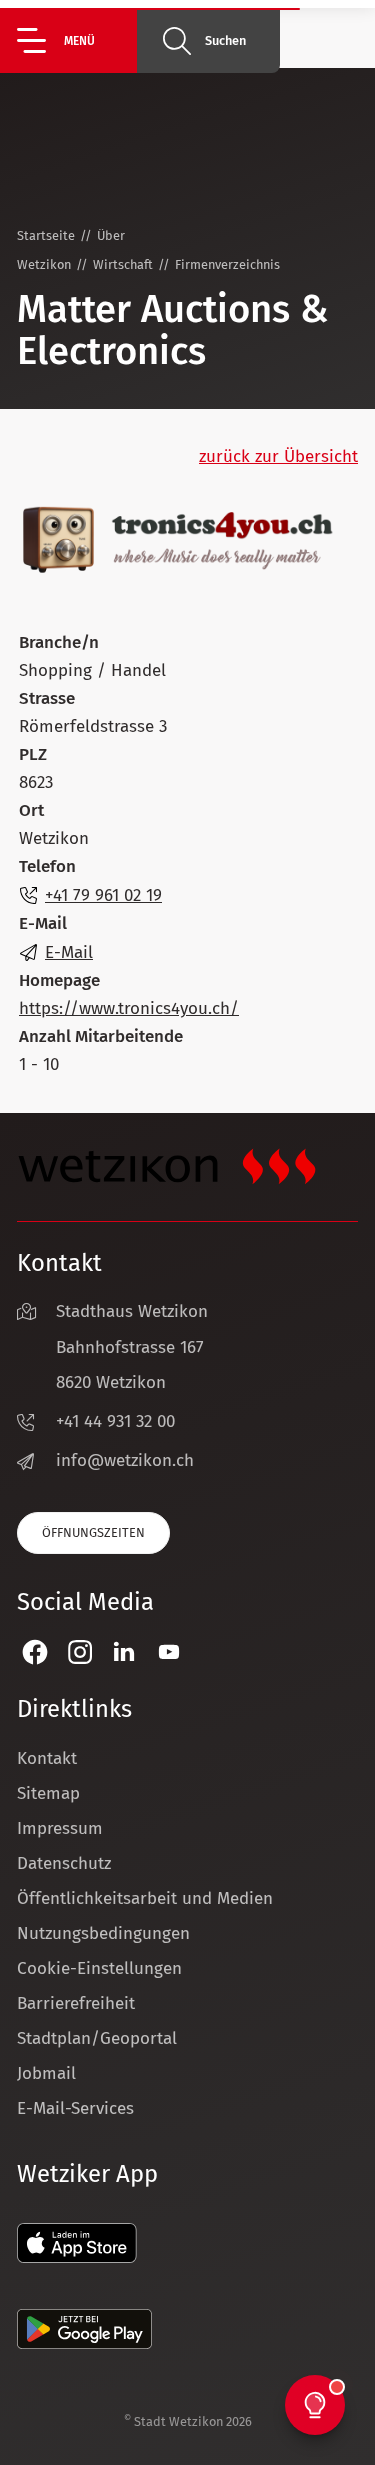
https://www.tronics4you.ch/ (129, 1008)
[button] (77, 40)
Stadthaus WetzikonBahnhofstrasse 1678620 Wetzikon (132, 1346)
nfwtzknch (127, 1460)
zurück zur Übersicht (278, 456)
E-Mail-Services (75, 2108)
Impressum (60, 1828)
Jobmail (46, 2073)
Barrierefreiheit (76, 2003)
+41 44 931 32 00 (115, 1421)
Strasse (47, 698)
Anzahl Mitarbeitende (101, 1036)
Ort (31, 810)
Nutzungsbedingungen (103, 1933)
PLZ (33, 754)
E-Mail (43, 923)
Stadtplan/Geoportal (97, 2038)
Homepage (59, 980)
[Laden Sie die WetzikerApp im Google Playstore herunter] (84, 2343)
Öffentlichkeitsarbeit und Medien (145, 1898)
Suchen (225, 40)
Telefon (47, 866)
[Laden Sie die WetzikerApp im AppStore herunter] (77, 2257)
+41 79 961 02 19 (103, 895)
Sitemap (48, 1793)
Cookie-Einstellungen (99, 1968)
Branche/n (59, 642)
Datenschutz (64, 1863)
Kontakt (47, 1758)
